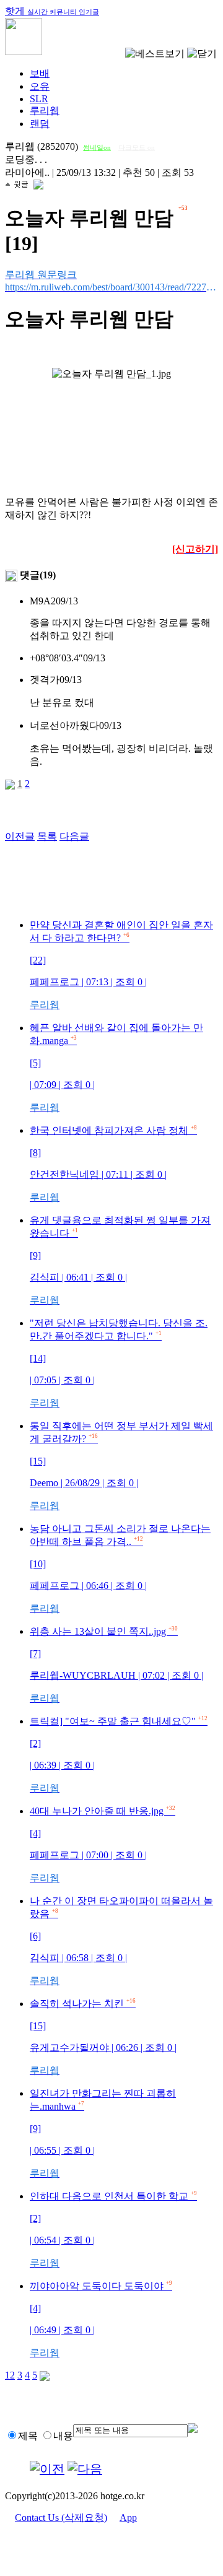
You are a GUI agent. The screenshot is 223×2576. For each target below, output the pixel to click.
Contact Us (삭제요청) (61, 2517)
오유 (40, 86)
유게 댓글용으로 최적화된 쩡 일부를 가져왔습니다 (120, 1260)
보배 (40, 73)
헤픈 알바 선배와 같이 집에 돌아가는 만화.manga (116, 1068)
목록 (47, 836)
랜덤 (40, 124)
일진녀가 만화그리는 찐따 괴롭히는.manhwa (103, 2133)
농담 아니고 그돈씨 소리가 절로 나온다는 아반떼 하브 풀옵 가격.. (120, 1569)
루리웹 (45, 111)
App (128, 2517)
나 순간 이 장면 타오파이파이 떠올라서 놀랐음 (121, 1941)
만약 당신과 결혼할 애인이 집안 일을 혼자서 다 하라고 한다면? (121, 965)
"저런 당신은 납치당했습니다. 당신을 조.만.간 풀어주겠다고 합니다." (119, 1363)
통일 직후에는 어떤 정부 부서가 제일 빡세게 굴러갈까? (121, 1466)
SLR (39, 99)
